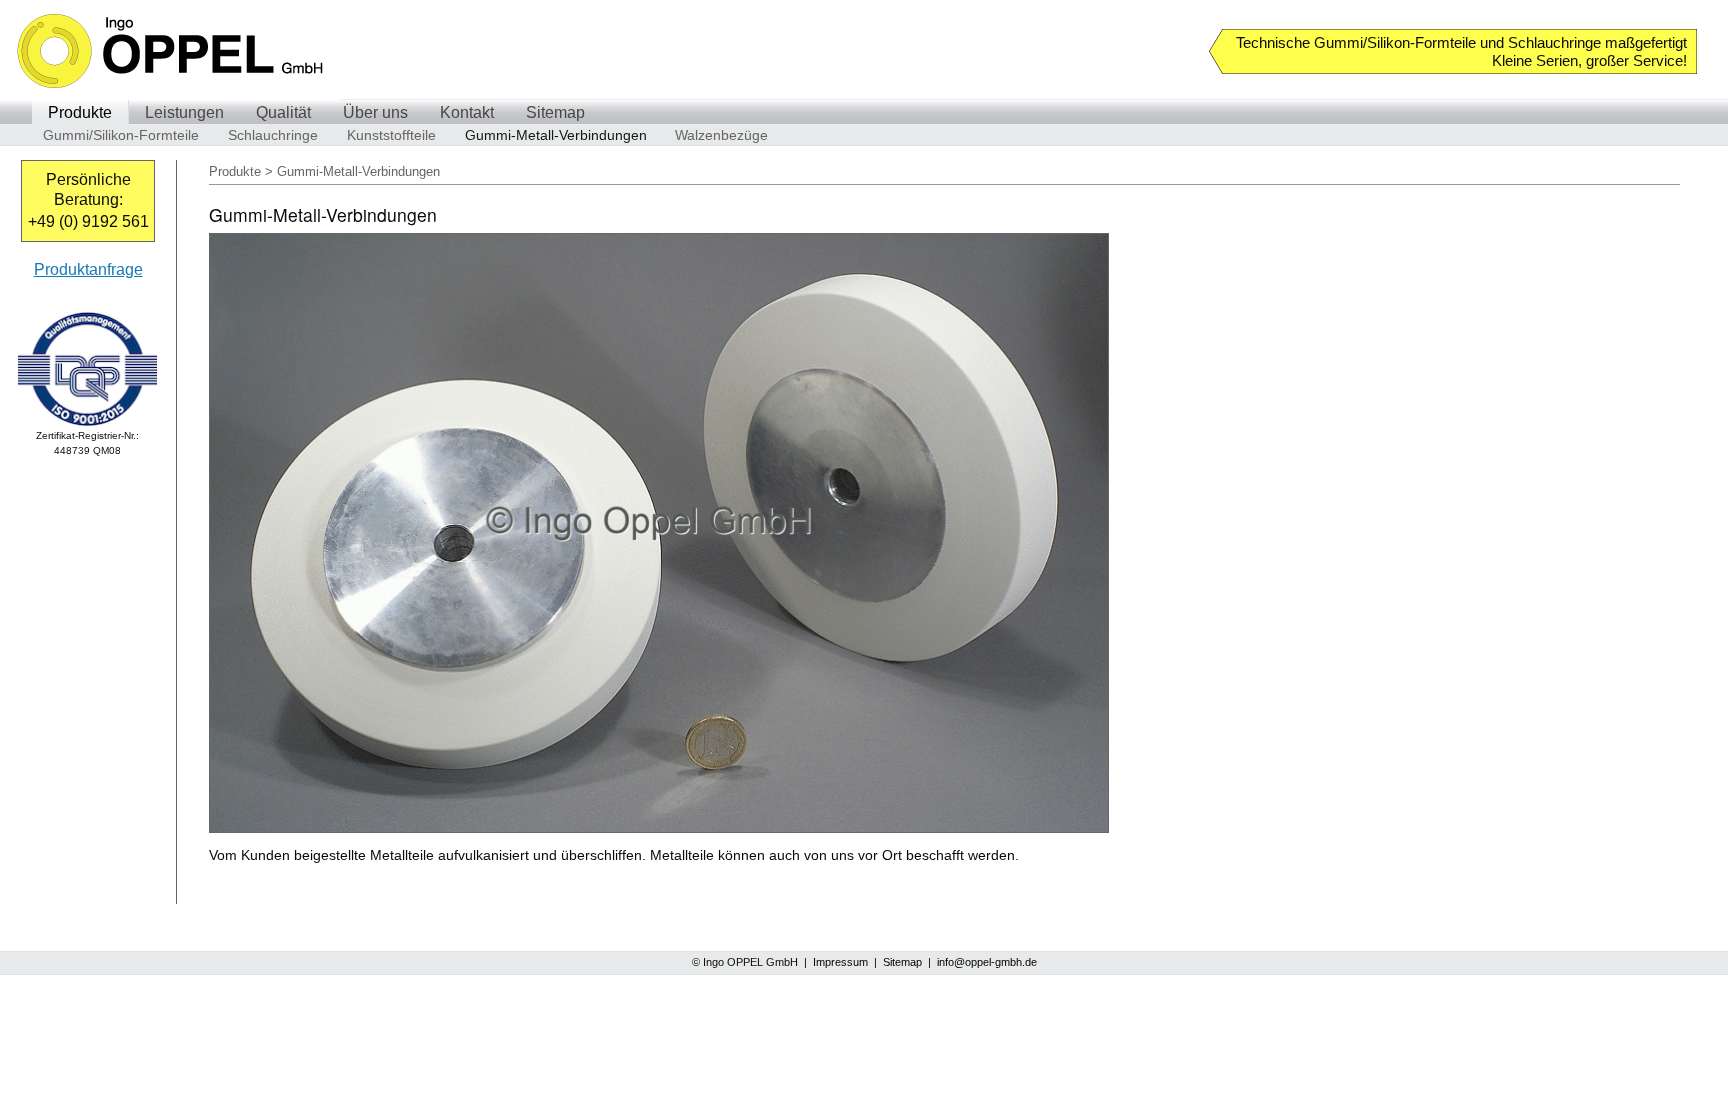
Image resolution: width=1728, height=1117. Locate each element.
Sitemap (555, 112)
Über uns (375, 112)
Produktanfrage (88, 269)
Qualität (283, 112)
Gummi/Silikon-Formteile (121, 135)
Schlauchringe (273, 135)
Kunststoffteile (391, 135)
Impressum (840, 962)
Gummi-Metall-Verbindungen (556, 135)
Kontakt (467, 112)
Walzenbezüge (721, 135)
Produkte (80, 112)
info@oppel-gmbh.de (987, 962)
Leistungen (184, 112)
